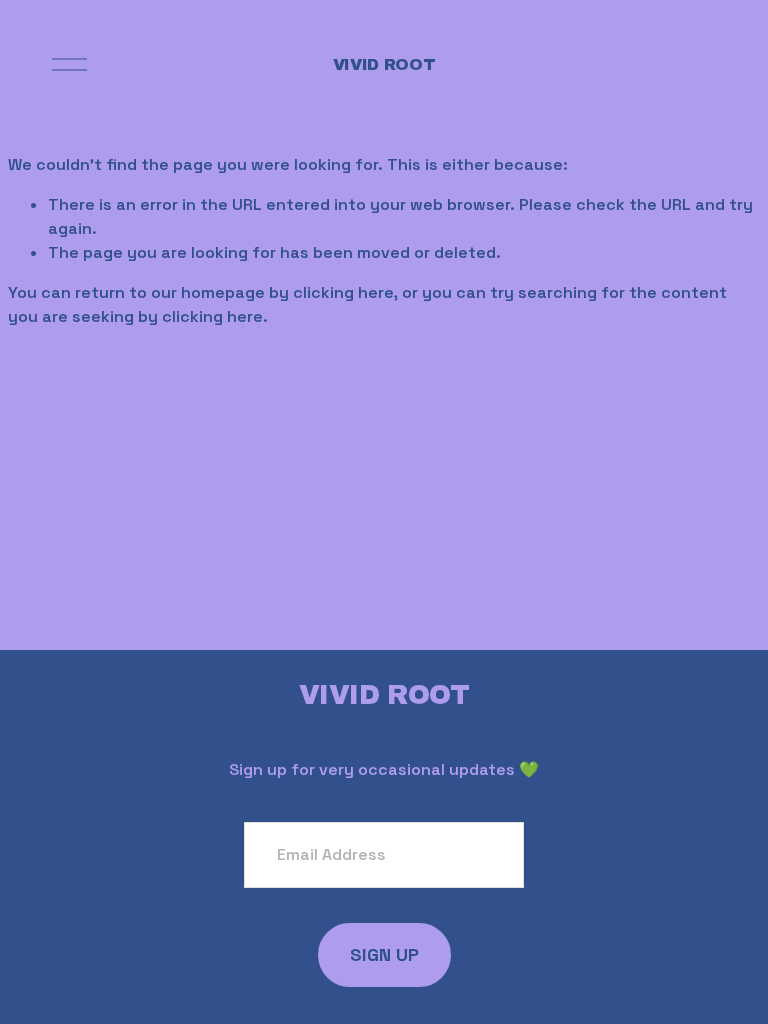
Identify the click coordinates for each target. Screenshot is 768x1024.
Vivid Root (384, 64)
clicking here (343, 292)
